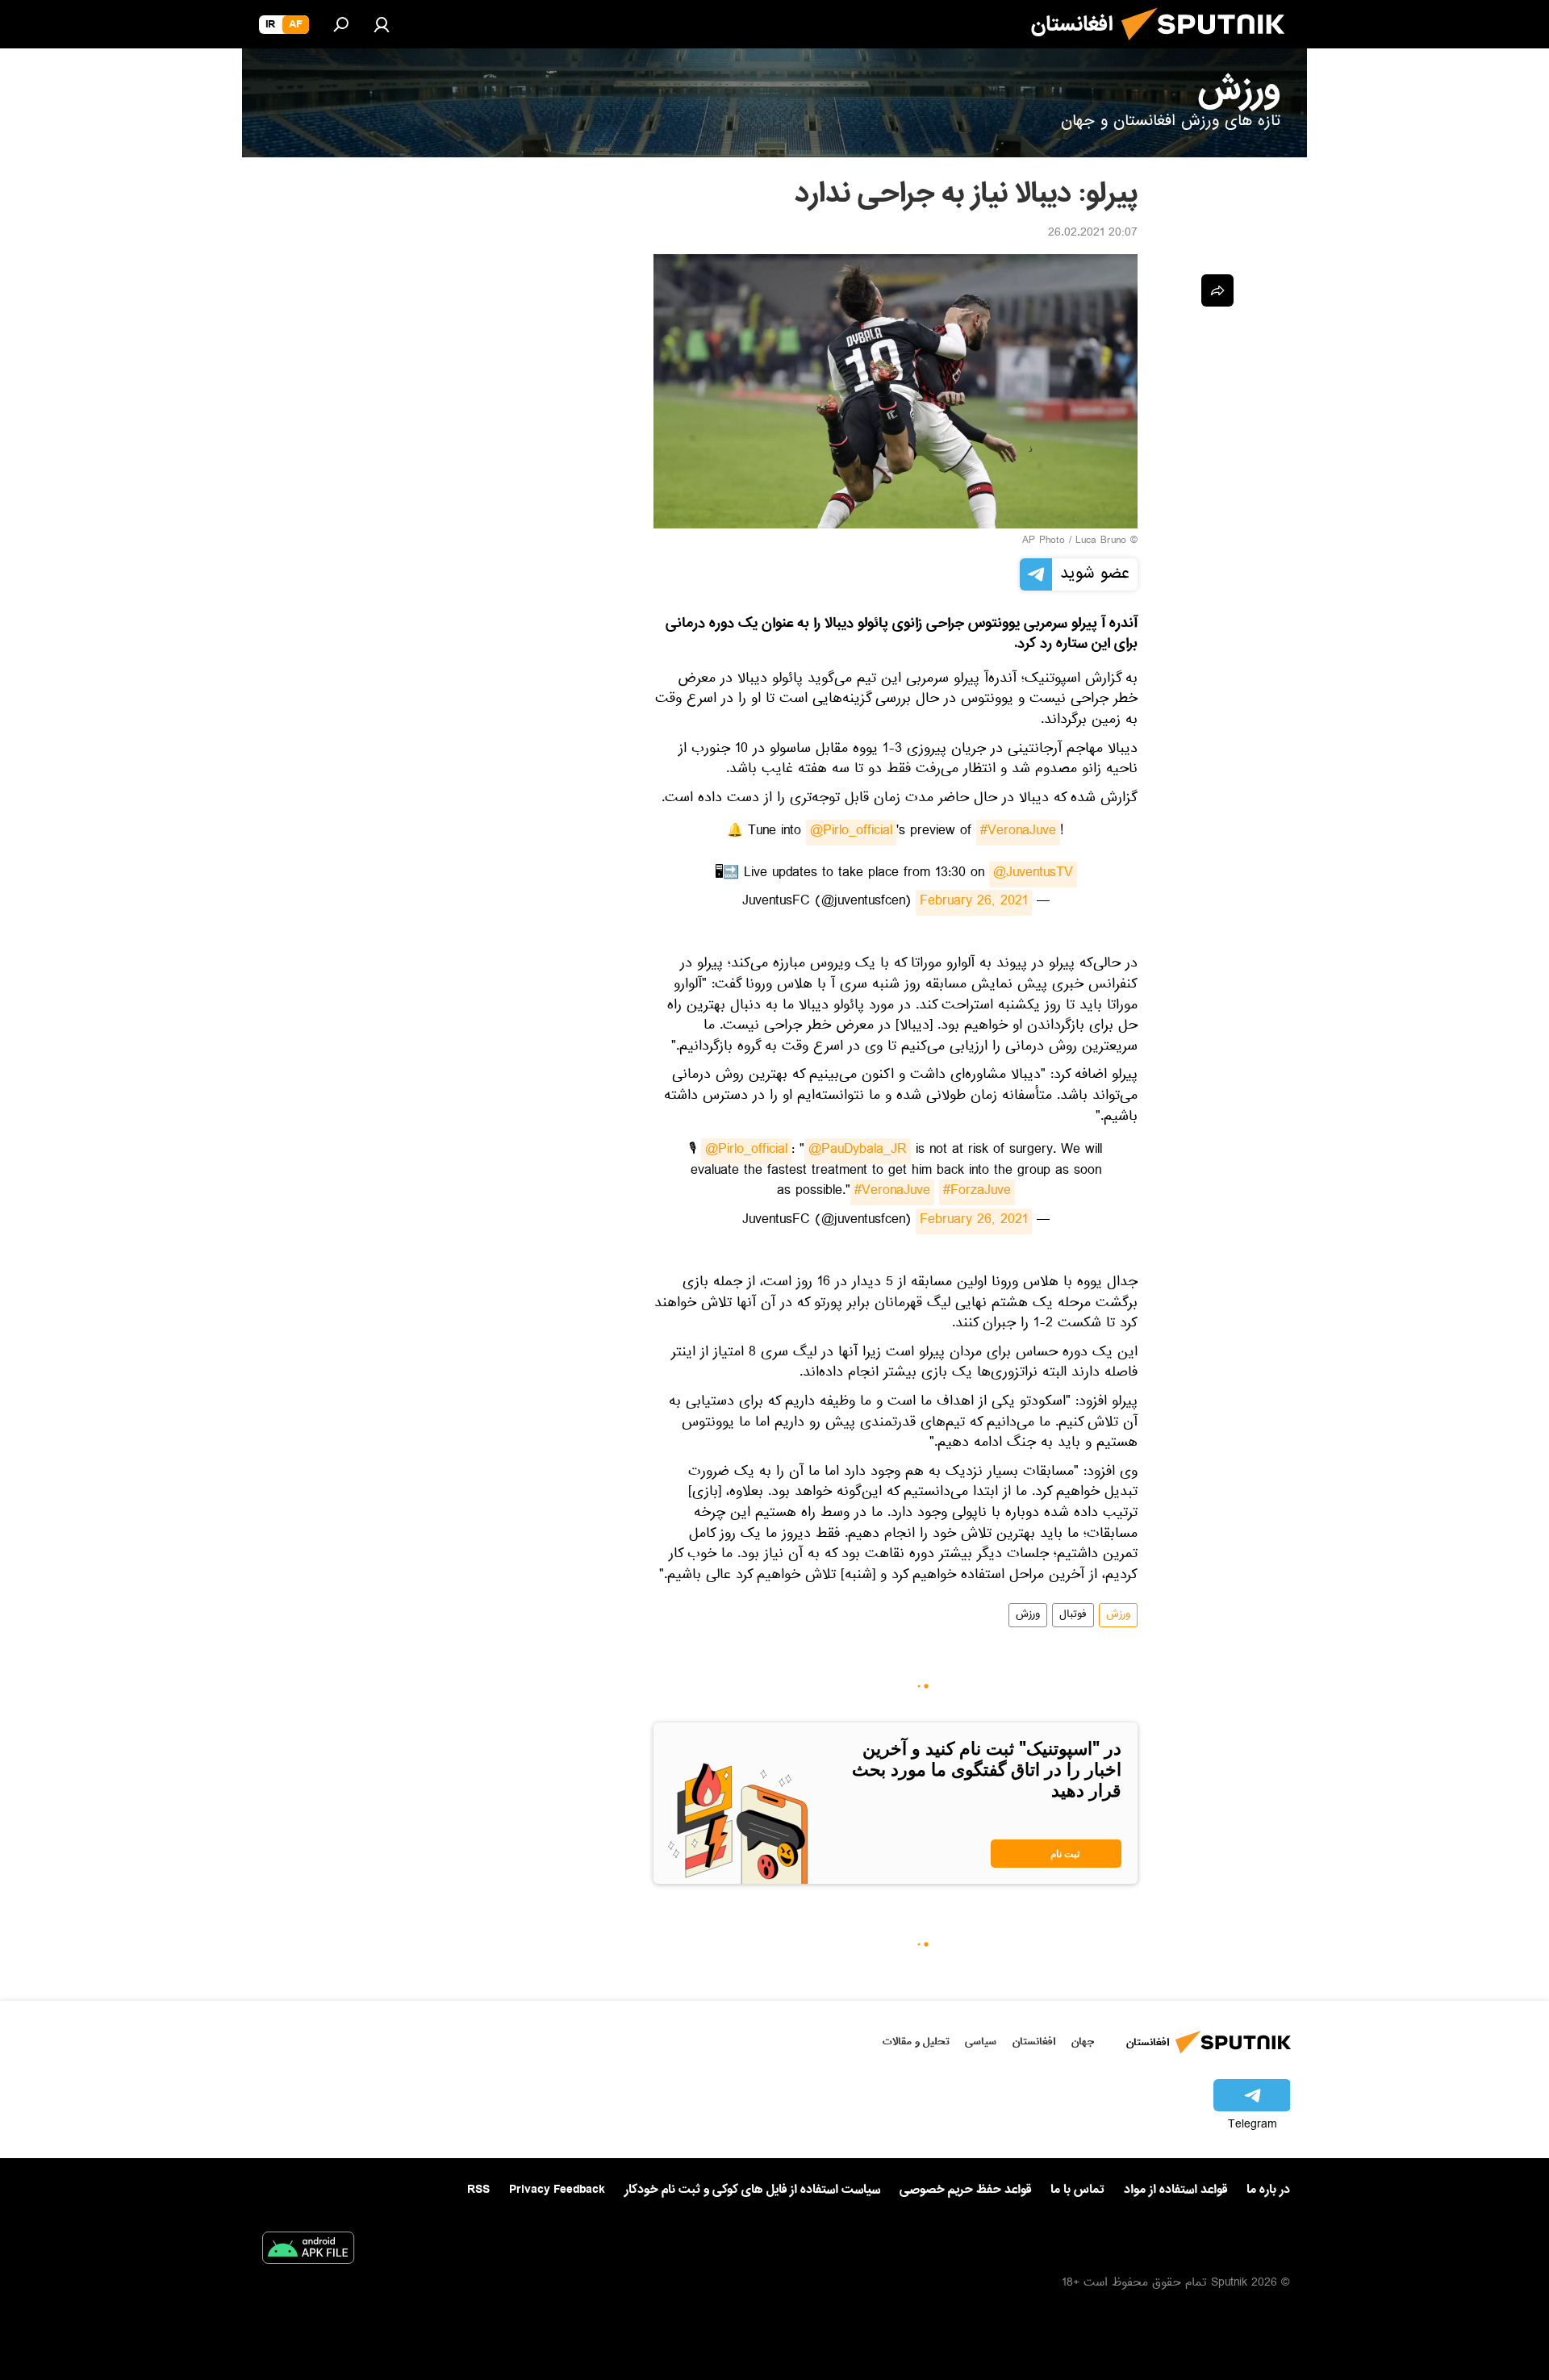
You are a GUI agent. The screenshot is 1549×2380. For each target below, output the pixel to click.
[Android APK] (308, 2251)
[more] (1217, 290)
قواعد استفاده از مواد (1175, 2190)
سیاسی (981, 2042)
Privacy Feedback (557, 2190)
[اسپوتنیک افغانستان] (1209, 47)
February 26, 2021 (974, 903)
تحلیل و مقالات (916, 2042)
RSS (478, 2190)
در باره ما (1268, 2190)
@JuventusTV (1033, 875)
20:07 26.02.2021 (1093, 234)
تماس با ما (1077, 2190)
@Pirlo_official (851, 833)
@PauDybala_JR (858, 1151)
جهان (1083, 2042)
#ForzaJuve (977, 1192)
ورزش (1118, 1615)
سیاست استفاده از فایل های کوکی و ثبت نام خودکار (752, 2190)
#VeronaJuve (1018, 833)
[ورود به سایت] (382, 24)
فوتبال (1073, 1615)
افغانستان (1034, 2042)
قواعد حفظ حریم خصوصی (965, 2190)
